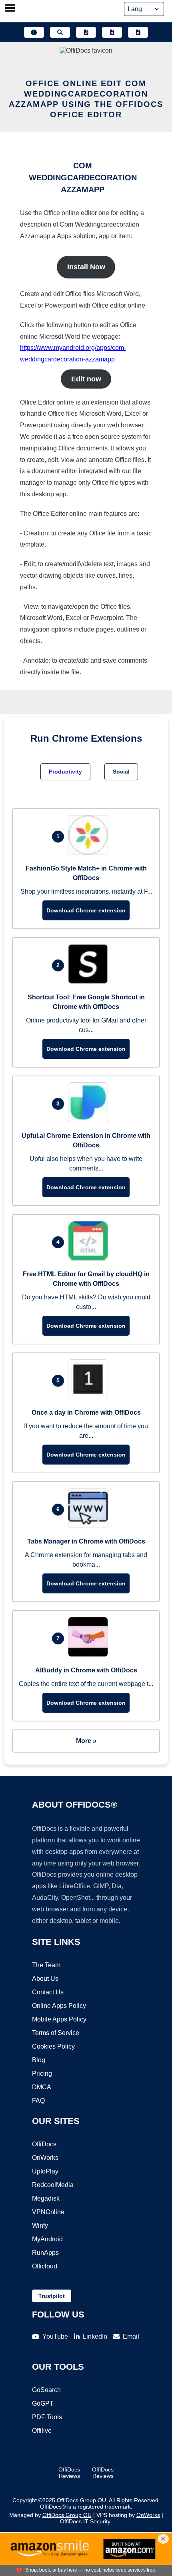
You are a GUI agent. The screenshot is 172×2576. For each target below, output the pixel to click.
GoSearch (46, 2390)
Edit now (86, 379)
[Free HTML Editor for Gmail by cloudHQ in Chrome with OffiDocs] (90, 1258)
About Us (45, 1979)
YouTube (55, 2336)
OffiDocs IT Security (85, 2521)
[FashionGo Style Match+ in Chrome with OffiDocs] (90, 853)
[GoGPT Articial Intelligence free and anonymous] (34, 32)
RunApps (45, 2253)
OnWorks (45, 2158)
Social (121, 772)
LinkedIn (95, 2336)
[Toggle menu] (10, 9)
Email (131, 2336)
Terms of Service (56, 2033)
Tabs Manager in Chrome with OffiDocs (86, 1541)
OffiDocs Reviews (69, 2473)
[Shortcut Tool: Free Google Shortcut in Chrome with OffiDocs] (90, 982)
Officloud (45, 2266)
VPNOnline (48, 2212)
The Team (46, 1965)
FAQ (38, 2101)
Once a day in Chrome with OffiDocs (86, 1412)
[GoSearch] (60, 32)
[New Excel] (112, 32)
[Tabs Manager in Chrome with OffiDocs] (90, 1526)
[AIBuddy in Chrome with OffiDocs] (90, 1655)
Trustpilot (52, 2296)
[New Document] (86, 32)
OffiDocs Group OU (67, 2515)
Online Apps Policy (59, 2006)
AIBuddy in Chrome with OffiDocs (86, 1670)
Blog (39, 2060)
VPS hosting (112, 2515)
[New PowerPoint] (138, 32)
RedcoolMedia (53, 2185)
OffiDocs (44, 2144)
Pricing (42, 2074)
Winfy (40, 2226)
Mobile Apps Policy (59, 2019)
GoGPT (43, 2403)
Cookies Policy (53, 2046)
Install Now (86, 267)
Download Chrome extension (86, 910)
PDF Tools (47, 2417)
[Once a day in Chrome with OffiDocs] (90, 1397)
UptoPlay (45, 2171)
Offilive (42, 2431)
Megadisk (46, 2198)
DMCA (42, 2087)
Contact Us (48, 1992)
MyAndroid (47, 2239)
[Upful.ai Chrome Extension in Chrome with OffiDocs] (90, 1120)
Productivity (65, 772)
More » (86, 1741)
